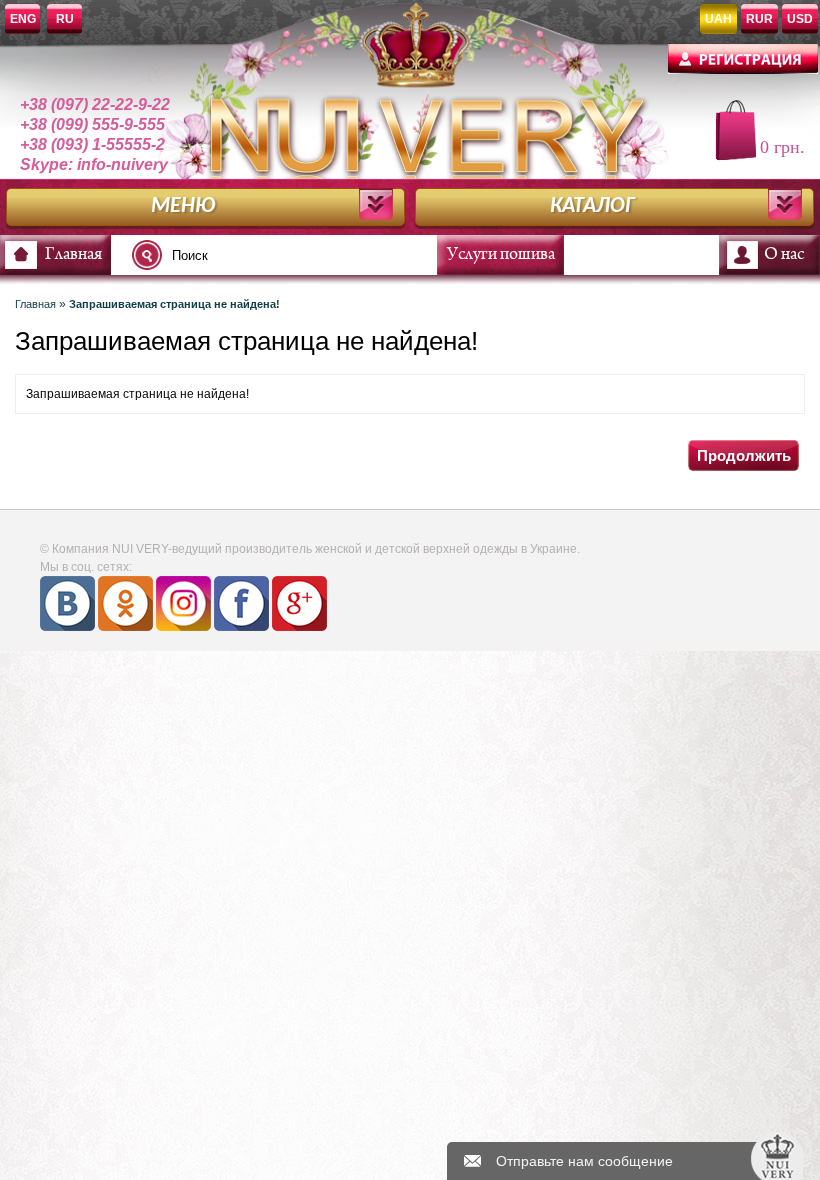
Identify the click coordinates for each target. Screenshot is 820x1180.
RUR (759, 19)
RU (65, 19)
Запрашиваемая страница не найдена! (174, 304)
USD (800, 19)
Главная (73, 255)
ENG (23, 19)
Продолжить (744, 455)
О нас (784, 255)
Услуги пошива (501, 255)
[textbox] (290, 255)
